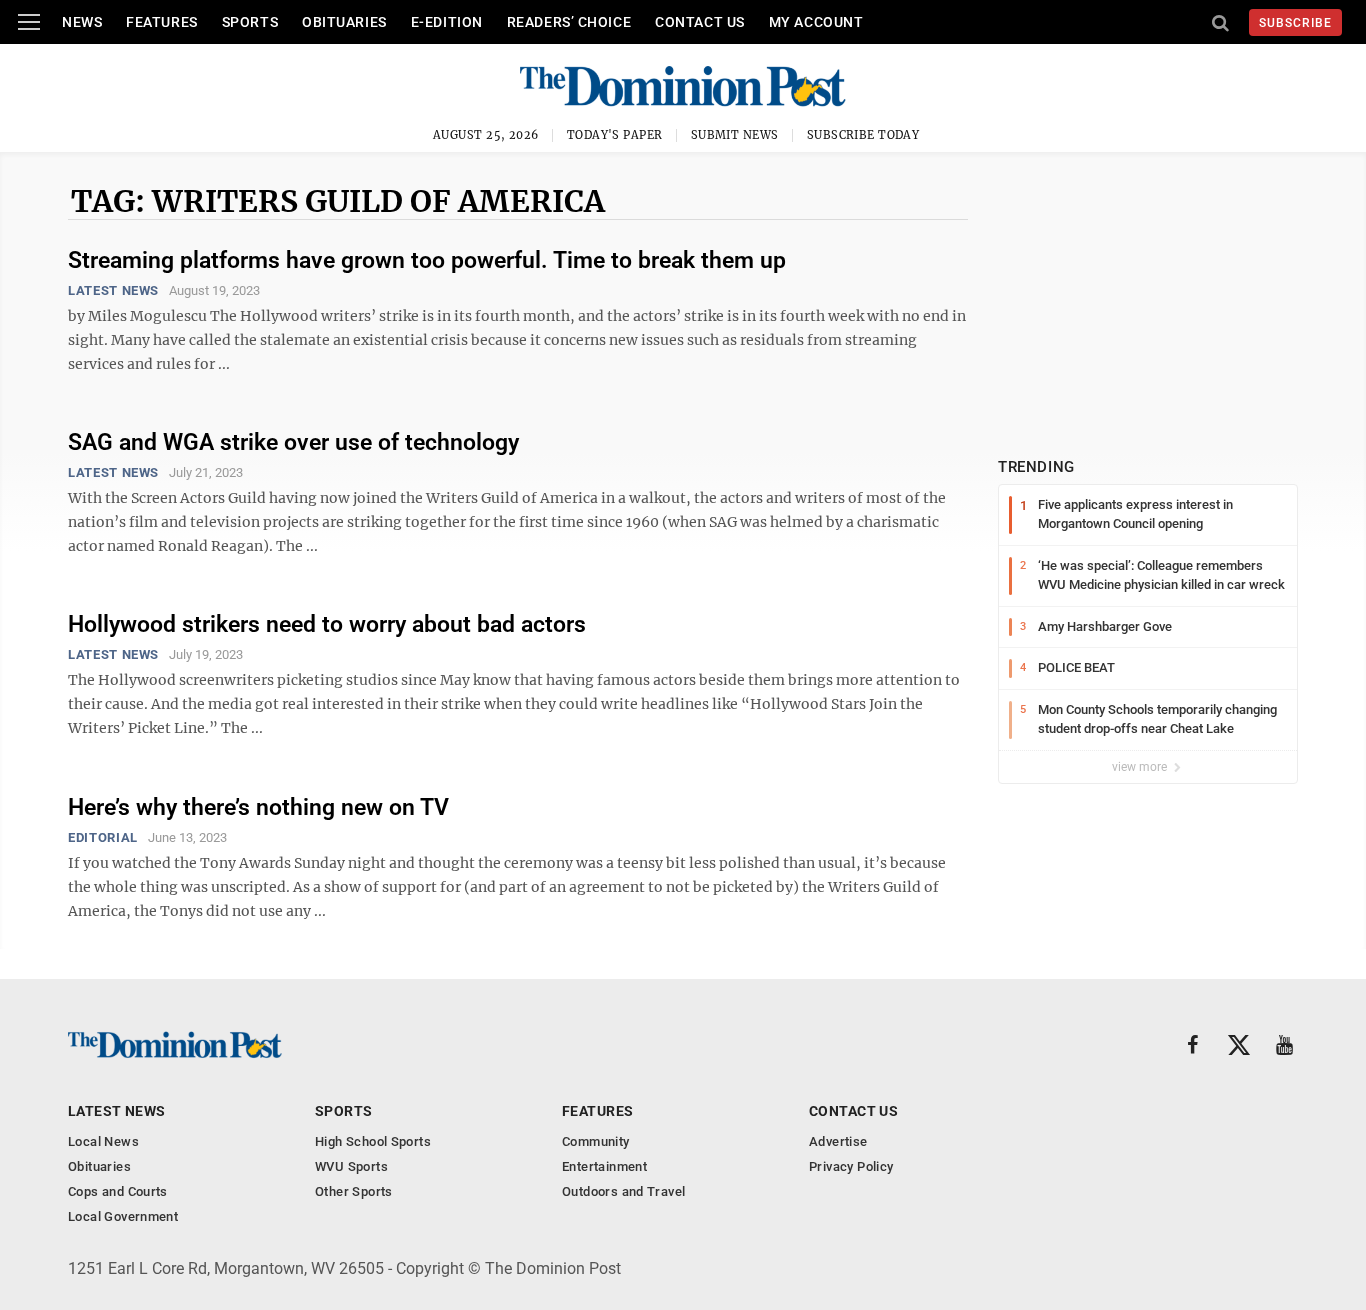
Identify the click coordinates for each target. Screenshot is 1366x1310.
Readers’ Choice (569, 22)
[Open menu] (29, 22)
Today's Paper (615, 135)
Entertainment (604, 1166)
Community (596, 1141)
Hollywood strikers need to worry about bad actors (327, 624)
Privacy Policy (851, 1166)
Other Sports (354, 1191)
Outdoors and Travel (623, 1191)
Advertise (838, 1141)
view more (1141, 767)
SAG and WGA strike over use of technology (293, 442)
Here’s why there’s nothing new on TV (258, 807)
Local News (103, 1141)
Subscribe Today (863, 135)
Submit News (735, 135)
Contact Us (700, 22)
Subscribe (1295, 23)
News (82, 22)
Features (161, 22)
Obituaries (344, 22)
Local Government (123, 1216)
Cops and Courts (118, 1191)
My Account (816, 22)
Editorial (103, 837)
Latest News (113, 290)
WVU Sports (351, 1166)
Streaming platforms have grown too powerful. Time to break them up (427, 260)
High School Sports (373, 1141)
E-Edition (447, 22)
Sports (250, 22)
